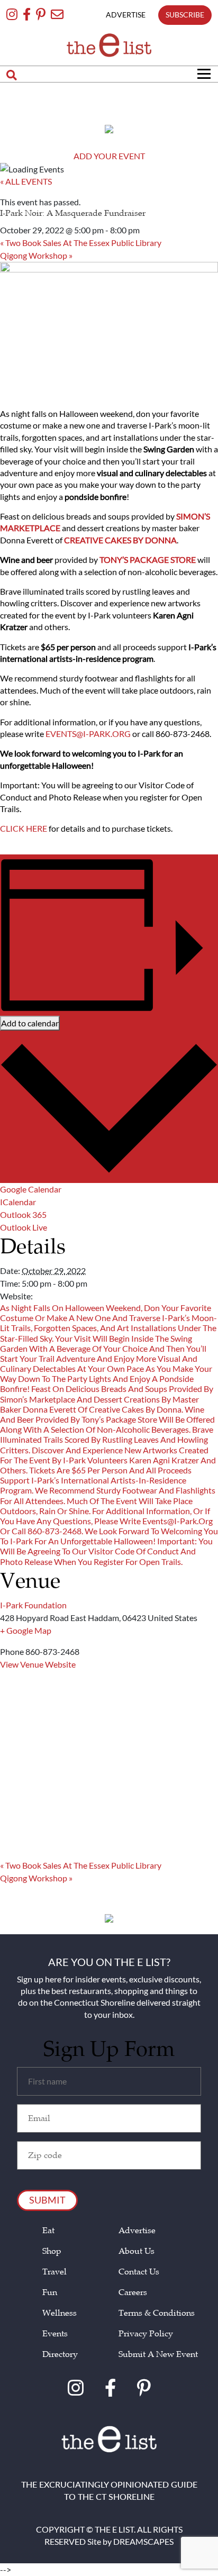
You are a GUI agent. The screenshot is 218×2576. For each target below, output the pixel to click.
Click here (24, 828)
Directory (60, 2355)
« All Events (26, 181)
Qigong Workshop (36, 255)
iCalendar (18, 1202)
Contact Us (139, 2272)
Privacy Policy (146, 2334)
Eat (48, 2231)
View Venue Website (38, 1664)
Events (55, 2334)
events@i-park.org (88, 734)
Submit (47, 2200)
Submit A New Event (158, 2355)
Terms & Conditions (157, 2313)
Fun (50, 2293)
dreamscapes (143, 2541)
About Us (137, 2251)
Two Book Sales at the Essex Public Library (81, 243)
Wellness (60, 2313)
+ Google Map (26, 1630)
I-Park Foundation (33, 1605)
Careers (133, 2293)
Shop (52, 2251)
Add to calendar (30, 1023)
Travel (54, 2272)
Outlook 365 (23, 1214)
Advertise (137, 2231)
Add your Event (109, 156)
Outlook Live (24, 1227)
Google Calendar (31, 1189)
